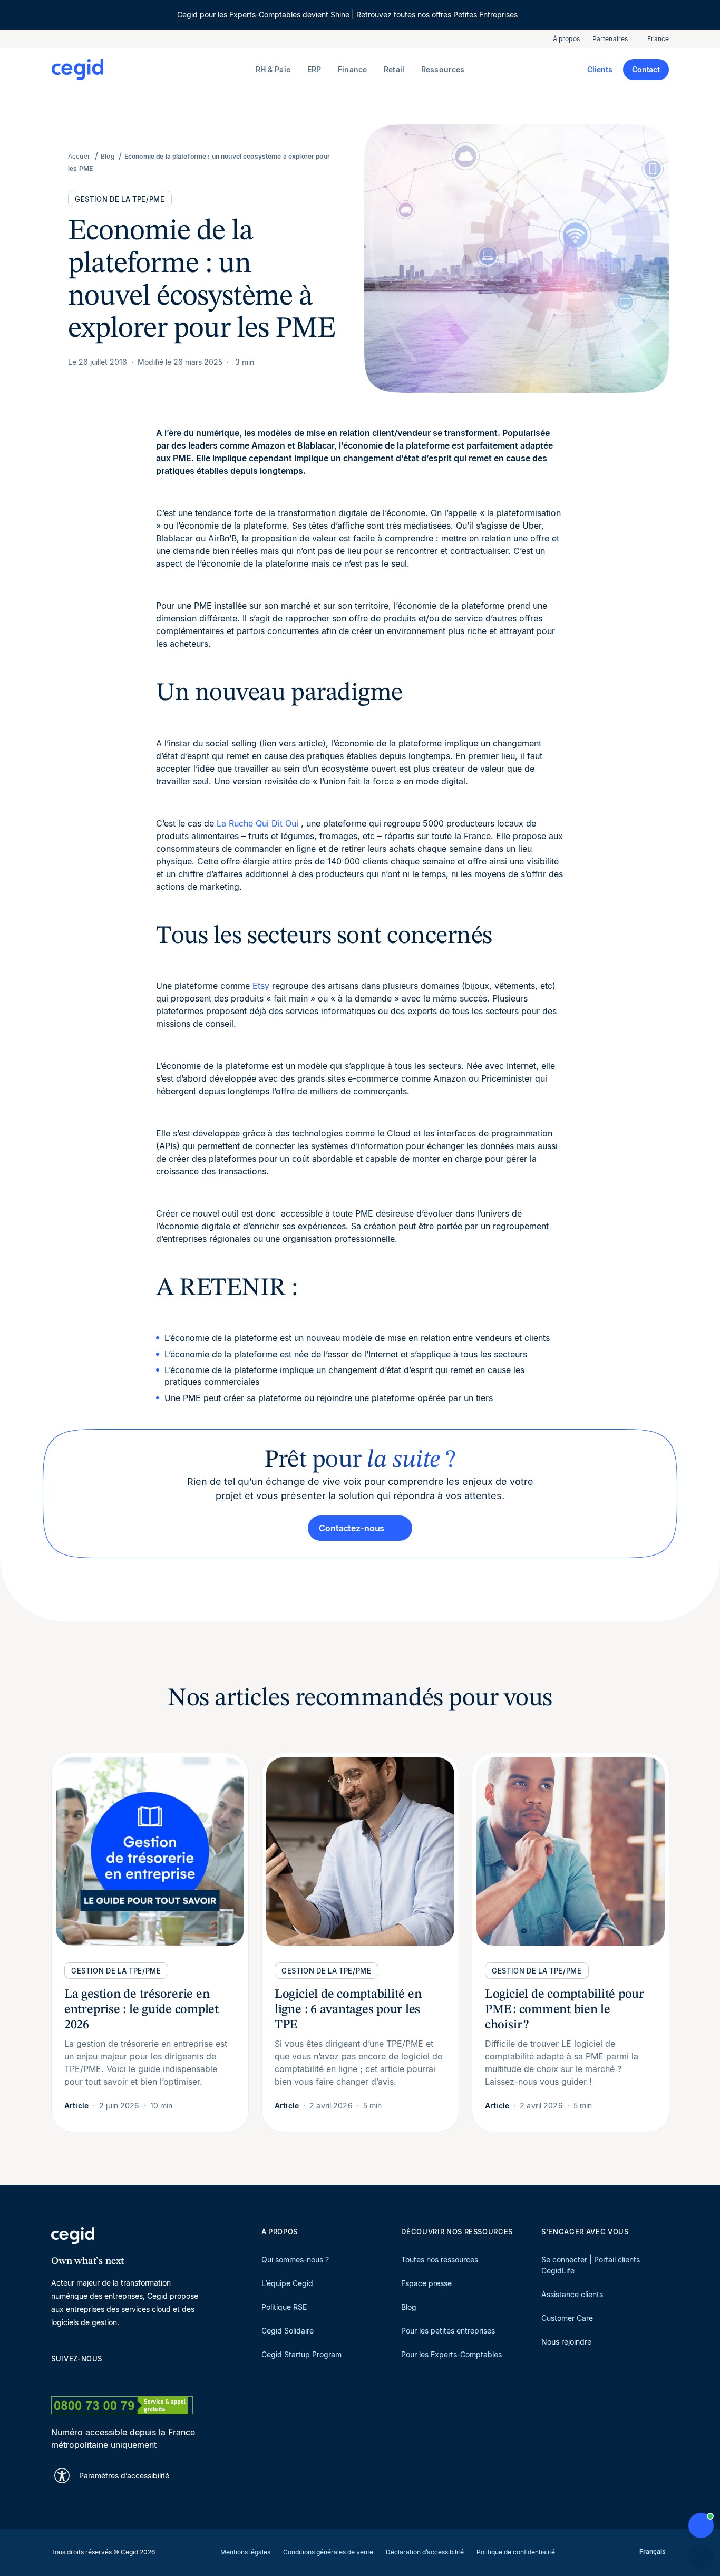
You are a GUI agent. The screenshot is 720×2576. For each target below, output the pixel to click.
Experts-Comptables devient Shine (289, 14)
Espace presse (426, 2283)
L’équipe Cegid (287, 2283)
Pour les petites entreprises (448, 2331)
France (658, 39)
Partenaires (610, 39)
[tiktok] (132, 2377)
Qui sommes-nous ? (295, 2259)
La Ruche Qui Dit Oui (257, 823)
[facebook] (158, 2377)
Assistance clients (572, 2294)
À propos (566, 39)
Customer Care (567, 2318)
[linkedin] (56, 2377)
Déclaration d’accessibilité (425, 2552)
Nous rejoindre (566, 2342)
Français (653, 2551)
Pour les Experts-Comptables (451, 2354)
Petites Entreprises (485, 14)
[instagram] (107, 2377)
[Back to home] (151, 70)
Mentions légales (245, 2552)
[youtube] (82, 2377)
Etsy (261, 986)
